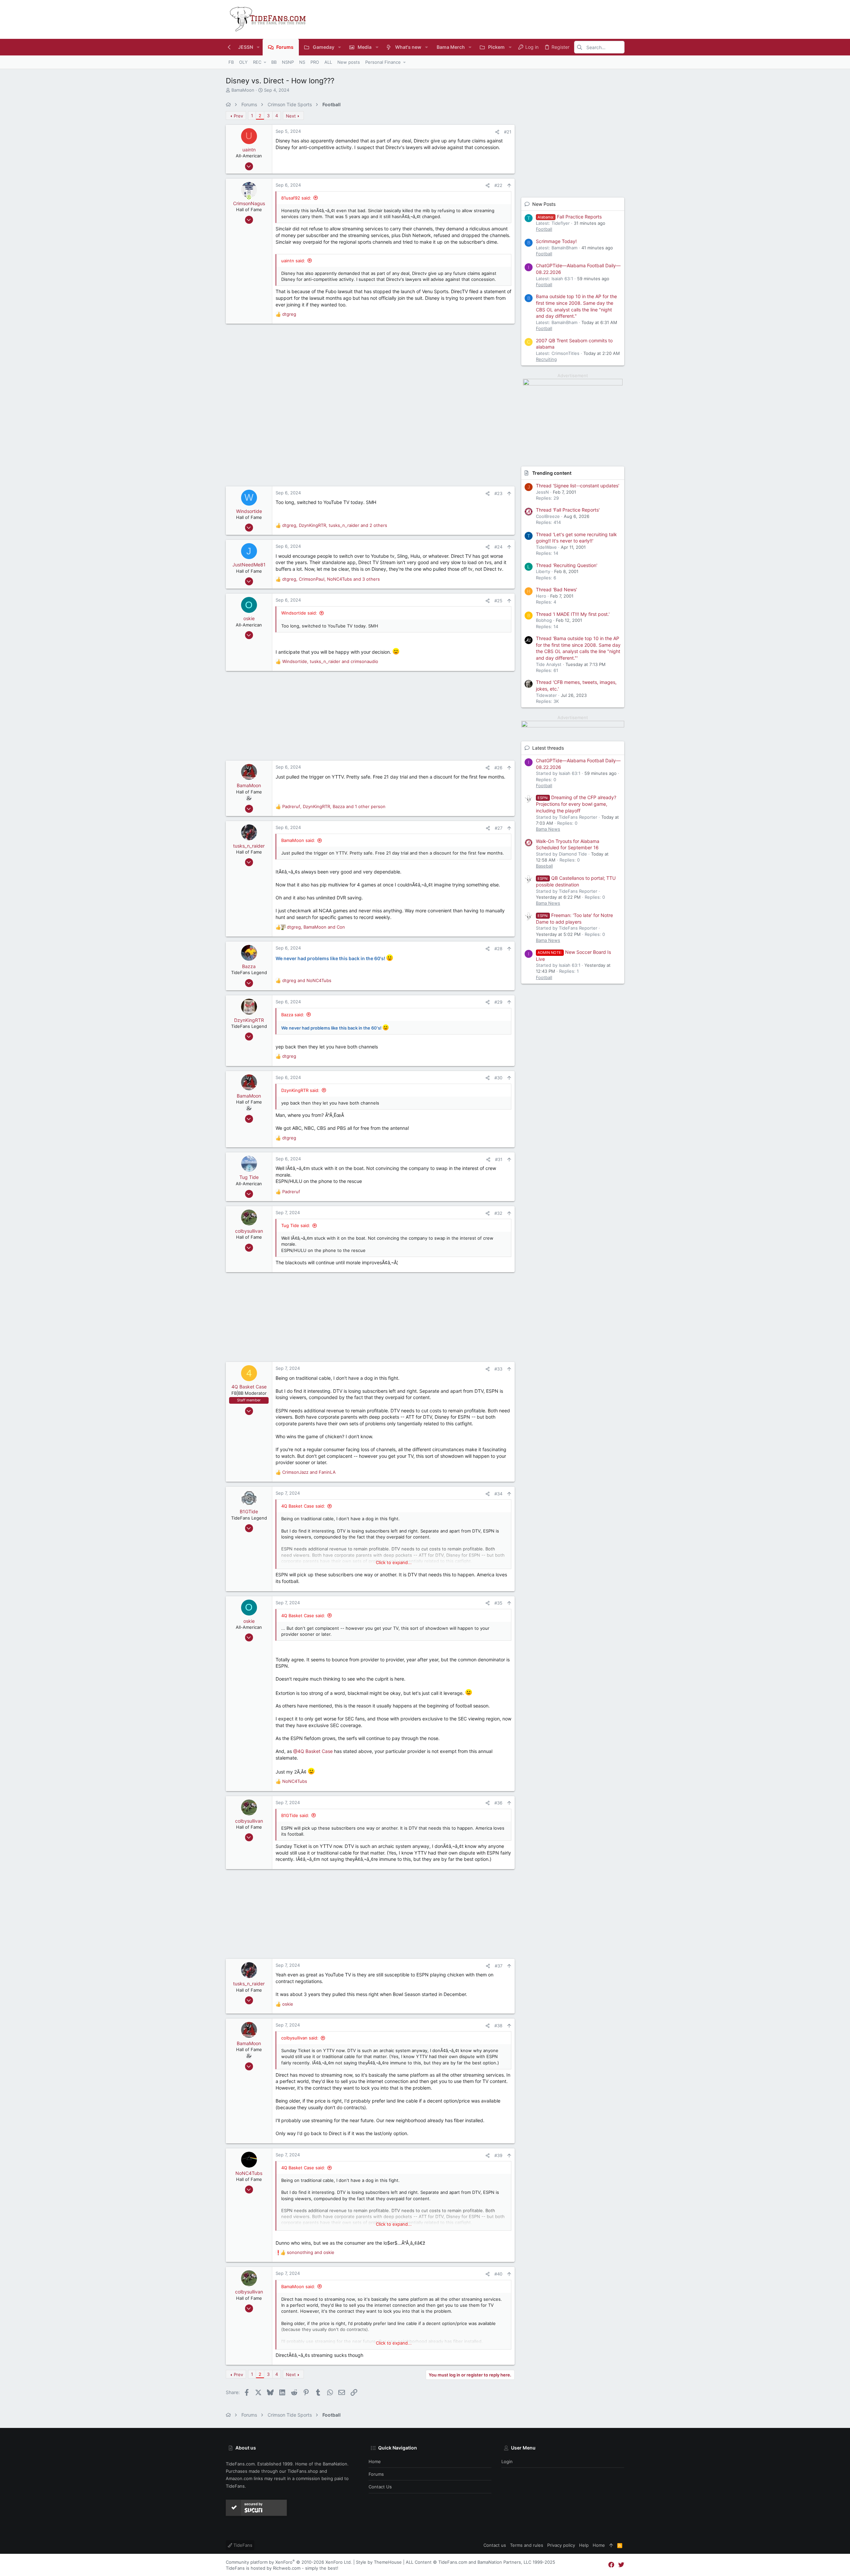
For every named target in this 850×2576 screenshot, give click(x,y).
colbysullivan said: (300, 2038)
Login (507, 2461)
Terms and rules (527, 2545)
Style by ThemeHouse (379, 2562)
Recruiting (546, 359)
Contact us (380, 2487)
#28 (498, 949)
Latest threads (548, 748)
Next (291, 116)
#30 (498, 1078)
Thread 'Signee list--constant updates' (578, 486)
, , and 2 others (335, 525)
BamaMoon (243, 90)
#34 (498, 1494)
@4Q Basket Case (313, 1751)
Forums (376, 2474)
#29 (498, 1002)
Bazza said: (293, 1015)
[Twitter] (621, 2565)
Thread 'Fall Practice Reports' (568, 510)
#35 (498, 1603)
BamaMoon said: (298, 840)
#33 (498, 1369)
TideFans (242, 2545)
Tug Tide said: (296, 1225)
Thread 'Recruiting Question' (567, 565)
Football (544, 229)
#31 (499, 1159)
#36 (498, 1803)
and (307, 980)
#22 (498, 185)
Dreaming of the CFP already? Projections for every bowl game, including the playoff (576, 804)
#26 (498, 768)
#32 (498, 1213)
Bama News (548, 829)
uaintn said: (293, 261)
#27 (499, 828)
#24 (498, 547)
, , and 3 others (331, 579)
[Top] (611, 2545)
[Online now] (249, 197)
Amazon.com (239, 2478)
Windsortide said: (299, 613)
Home (375, 2461)
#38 (498, 2026)
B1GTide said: (295, 1815)
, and (330, 661)
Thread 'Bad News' (556, 589)
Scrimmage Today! (556, 241)
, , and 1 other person (334, 806)
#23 (498, 493)
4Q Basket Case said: (303, 1506)
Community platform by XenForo (289, 2562)
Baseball (544, 866)
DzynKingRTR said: (300, 1090)
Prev (238, 116)
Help (584, 2545)
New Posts (544, 204)
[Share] (497, 132)
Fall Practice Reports (570, 217)
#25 (498, 601)
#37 (499, 1966)
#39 (498, 2155)
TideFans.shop (303, 2471)
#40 (498, 2274)
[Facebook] (611, 2565)
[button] (258, 47)
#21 (508, 132)
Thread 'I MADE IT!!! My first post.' (573, 614)
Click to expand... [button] (394, 1562)
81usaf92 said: (296, 198)
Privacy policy (561, 2545)
